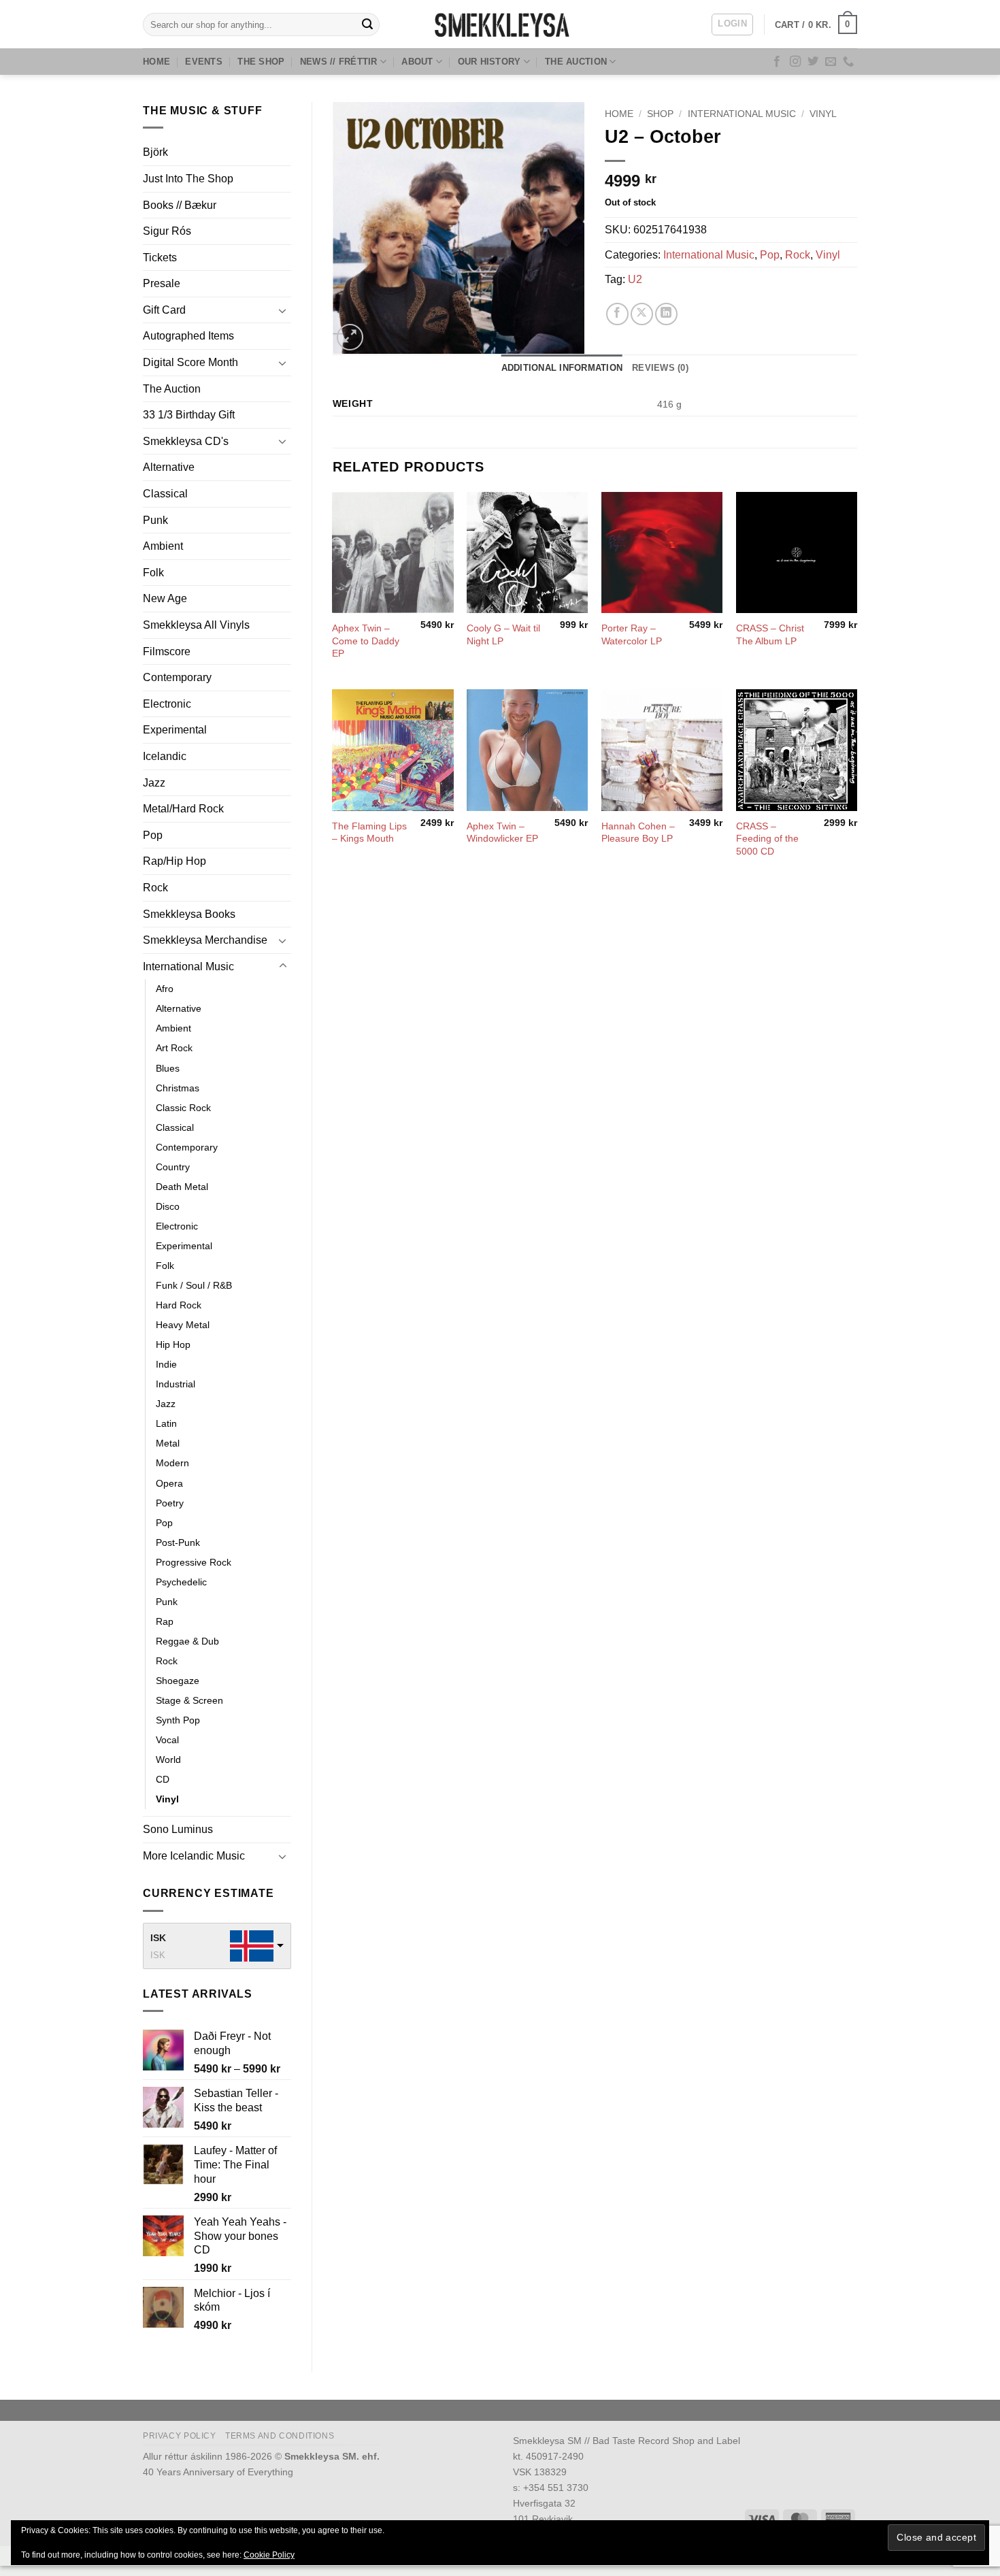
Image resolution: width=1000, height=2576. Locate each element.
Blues (168, 1068)
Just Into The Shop (188, 179)
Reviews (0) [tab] (660, 368)
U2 (635, 279)
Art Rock (174, 1048)
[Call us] (848, 62)
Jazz (154, 783)
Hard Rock (179, 1305)
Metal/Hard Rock (183, 809)
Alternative (169, 467)
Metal (168, 1443)
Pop (153, 835)
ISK (158, 1938)
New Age (165, 598)
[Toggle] (283, 310)
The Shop (261, 62)
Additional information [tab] (562, 368)
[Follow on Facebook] (777, 62)
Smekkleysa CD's (186, 441)
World (168, 1760)
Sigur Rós (167, 231)
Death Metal (182, 1187)
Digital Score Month (190, 362)
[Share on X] (642, 314)
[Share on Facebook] (617, 314)
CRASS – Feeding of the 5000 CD (767, 839)
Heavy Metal (183, 1325)
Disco (168, 1206)
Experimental (175, 730)
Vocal (167, 1740)
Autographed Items (188, 336)
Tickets (160, 258)
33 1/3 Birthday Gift (189, 415)
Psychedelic (181, 1582)
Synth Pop (178, 1720)
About (417, 62)
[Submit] (367, 24)
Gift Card (164, 310)
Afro (165, 989)
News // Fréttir (339, 62)
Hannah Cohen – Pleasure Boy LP (638, 832)
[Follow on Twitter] (813, 62)
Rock (155, 888)
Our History (489, 62)
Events (204, 62)
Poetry (170, 1503)
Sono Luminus (178, 1829)
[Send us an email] (831, 62)
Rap (165, 1621)
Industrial (176, 1384)
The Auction (576, 62)
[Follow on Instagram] (795, 62)
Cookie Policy (269, 2555)
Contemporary (177, 677)
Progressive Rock (194, 1562)
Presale (162, 283)
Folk (153, 573)
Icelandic (165, 756)
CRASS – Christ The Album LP (770, 634)
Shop (660, 114)
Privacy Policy (180, 2436)
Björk (155, 152)
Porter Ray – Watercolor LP (632, 634)
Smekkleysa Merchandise (205, 940)
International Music (188, 967)
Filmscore (167, 651)
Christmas (178, 1088)
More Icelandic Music (194, 1856)
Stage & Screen (189, 1700)
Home (156, 62)
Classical (165, 494)
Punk (155, 520)
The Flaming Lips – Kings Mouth (369, 832)
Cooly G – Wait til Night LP (503, 634)
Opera (169, 1483)
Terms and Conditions (280, 2436)
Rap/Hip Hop (174, 861)
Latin (166, 1423)
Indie (166, 1364)
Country (173, 1167)
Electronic (167, 704)
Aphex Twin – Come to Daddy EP (366, 641)
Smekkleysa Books (189, 914)
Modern (172, 1463)
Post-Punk (178, 1542)
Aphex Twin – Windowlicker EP (502, 832)
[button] (732, 24)
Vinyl (167, 1799)
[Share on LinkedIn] (666, 314)
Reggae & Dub (187, 1641)
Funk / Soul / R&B (194, 1285)
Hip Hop (173, 1344)
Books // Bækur (180, 205)
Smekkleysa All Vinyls (196, 625)
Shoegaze (178, 1681)
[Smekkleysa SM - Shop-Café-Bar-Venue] (500, 24)
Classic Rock (183, 1108)
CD (163, 1779)
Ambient (163, 546)
